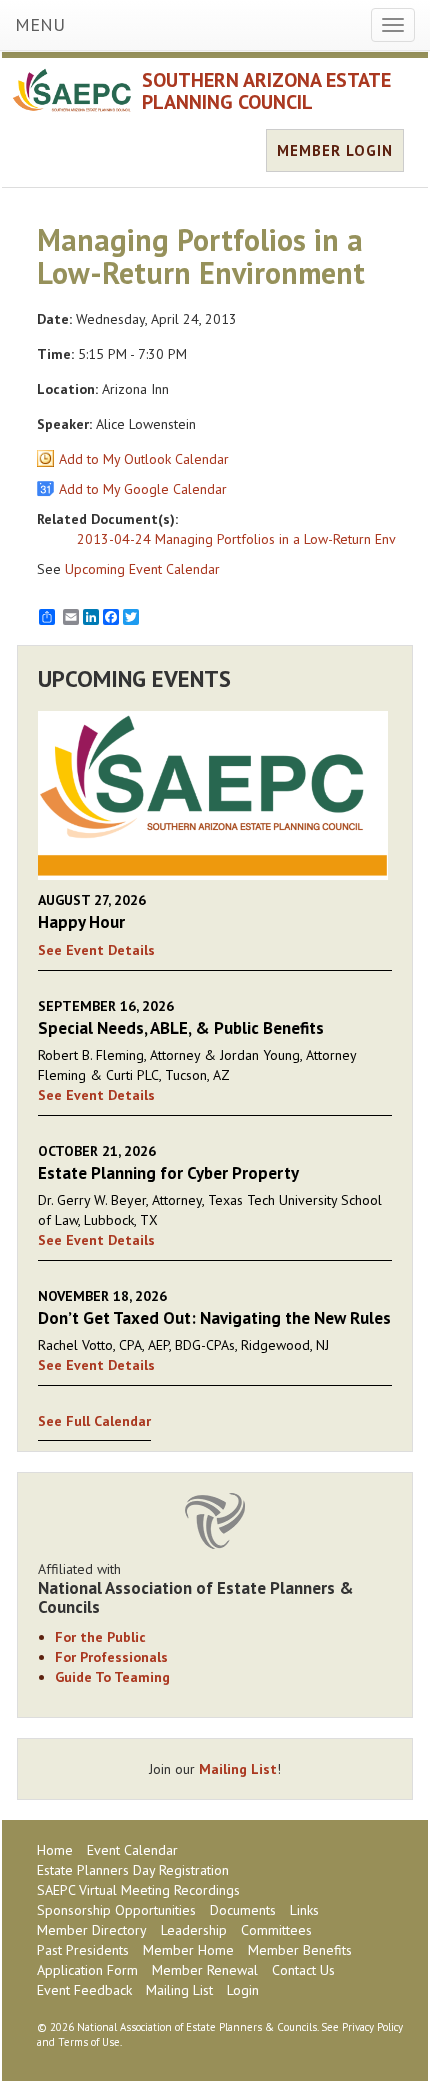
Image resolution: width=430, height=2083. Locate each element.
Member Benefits (300, 1950)
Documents (243, 1910)
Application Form (87, 1970)
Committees (276, 1930)
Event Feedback (84, 1990)
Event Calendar (132, 1850)
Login (243, 1990)
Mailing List (238, 1769)
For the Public (100, 1637)
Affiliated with (196, 1588)
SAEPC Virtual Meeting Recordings (138, 1890)
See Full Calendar (94, 1421)
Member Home (188, 1950)
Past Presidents (83, 1950)
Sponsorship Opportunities (116, 1910)
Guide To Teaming (112, 1677)
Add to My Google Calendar (143, 489)
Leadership (194, 1930)
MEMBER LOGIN (335, 150)
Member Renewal (205, 1970)
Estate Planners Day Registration (133, 1870)
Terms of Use (89, 2042)
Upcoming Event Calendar (142, 569)
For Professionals (111, 1657)
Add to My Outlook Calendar (144, 459)
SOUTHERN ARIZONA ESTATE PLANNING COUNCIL (266, 91)
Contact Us (303, 1970)
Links (304, 1910)
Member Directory (92, 1930)
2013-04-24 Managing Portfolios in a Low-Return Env (236, 539)
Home (55, 1850)
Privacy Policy (372, 2027)
